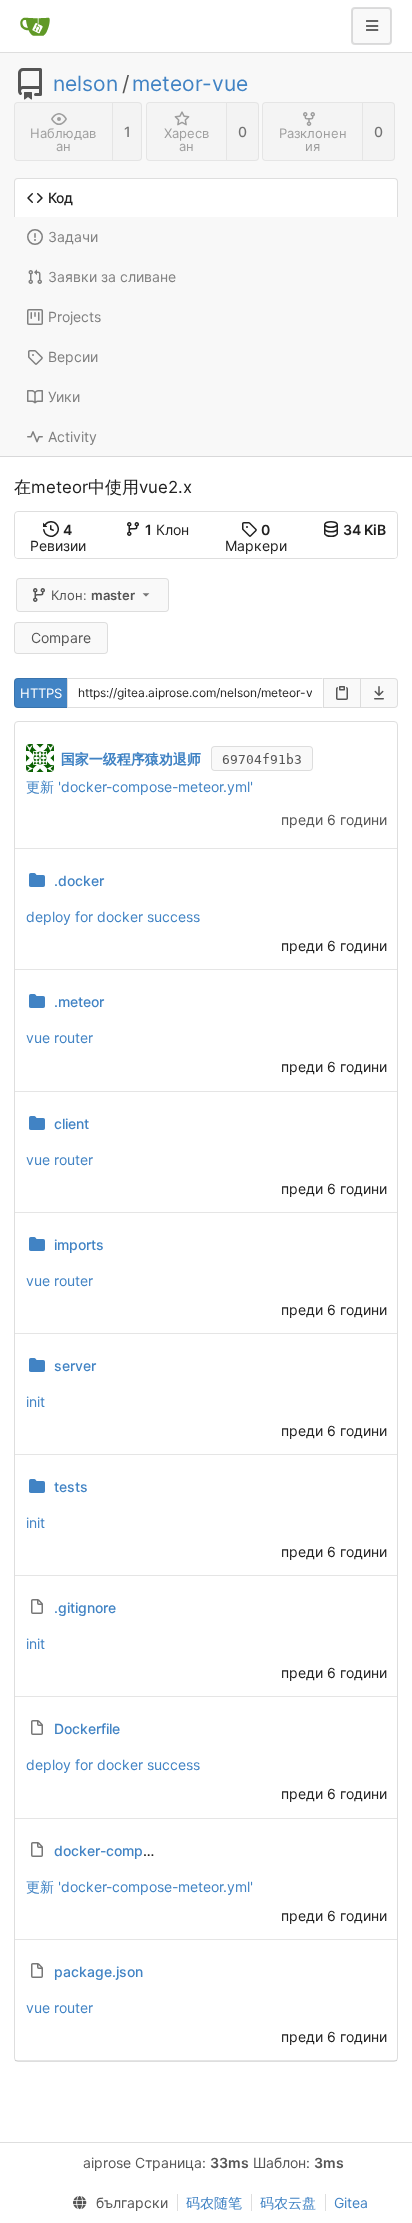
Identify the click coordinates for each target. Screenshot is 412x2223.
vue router (59, 1037)
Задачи (73, 236)
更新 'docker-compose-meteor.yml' (139, 786)
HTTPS (41, 693)
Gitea (351, 2202)
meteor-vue (190, 84)
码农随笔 (214, 2202)
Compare (61, 637)
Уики (64, 396)
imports (79, 1244)
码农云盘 (288, 2202)
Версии (73, 356)
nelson (85, 84)
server (75, 1365)
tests (71, 1486)
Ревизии (58, 537)
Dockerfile (87, 1728)
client (71, 1123)
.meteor (79, 1001)
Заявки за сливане (112, 276)
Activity (72, 436)
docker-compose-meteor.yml (149, 1850)
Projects (74, 316)
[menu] (115, 2203)
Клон (167, 529)
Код (60, 197)
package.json (98, 1971)
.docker (79, 880)
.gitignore (85, 1607)
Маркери (256, 537)
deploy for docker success (113, 916)
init (35, 1401)
